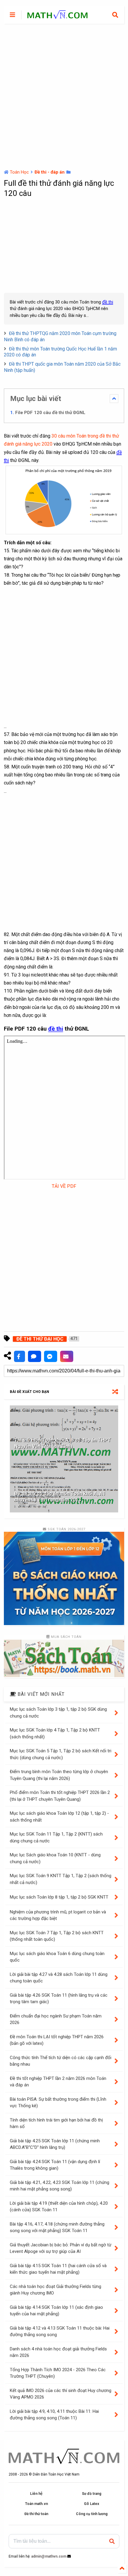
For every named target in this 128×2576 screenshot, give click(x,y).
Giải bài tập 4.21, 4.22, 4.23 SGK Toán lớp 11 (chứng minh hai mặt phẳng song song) (60, 2186)
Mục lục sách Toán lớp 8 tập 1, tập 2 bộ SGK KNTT (59, 1897)
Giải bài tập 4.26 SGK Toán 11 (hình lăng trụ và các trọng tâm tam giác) (59, 1999)
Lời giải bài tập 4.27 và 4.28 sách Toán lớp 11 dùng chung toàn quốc (59, 1978)
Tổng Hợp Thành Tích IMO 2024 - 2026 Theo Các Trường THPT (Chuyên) (58, 2373)
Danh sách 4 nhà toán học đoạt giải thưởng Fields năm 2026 (58, 2352)
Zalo (35, 1356)
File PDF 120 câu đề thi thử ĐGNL (50, 413)
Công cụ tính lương (92, 2514)
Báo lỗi (67, 1356)
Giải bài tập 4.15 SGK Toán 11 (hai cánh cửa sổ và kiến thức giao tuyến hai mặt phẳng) (58, 2269)
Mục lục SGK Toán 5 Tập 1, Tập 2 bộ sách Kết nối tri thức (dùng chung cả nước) (61, 1754)
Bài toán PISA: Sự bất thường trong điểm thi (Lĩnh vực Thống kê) (58, 2103)
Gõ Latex (92, 2504)
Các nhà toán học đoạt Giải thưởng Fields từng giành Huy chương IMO (56, 2290)
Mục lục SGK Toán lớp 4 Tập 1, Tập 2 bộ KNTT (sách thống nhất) (55, 1733)
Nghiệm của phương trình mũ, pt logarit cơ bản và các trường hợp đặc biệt (58, 1915)
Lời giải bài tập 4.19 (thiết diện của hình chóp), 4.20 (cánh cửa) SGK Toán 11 (59, 2207)
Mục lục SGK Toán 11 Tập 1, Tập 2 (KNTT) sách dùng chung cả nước (56, 1837)
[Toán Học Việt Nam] (57, 16)
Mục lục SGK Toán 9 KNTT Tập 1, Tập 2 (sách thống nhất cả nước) (61, 1879)
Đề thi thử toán (36, 2514)
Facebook (19, 1356)
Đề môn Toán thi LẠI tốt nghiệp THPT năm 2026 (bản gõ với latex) (57, 2040)
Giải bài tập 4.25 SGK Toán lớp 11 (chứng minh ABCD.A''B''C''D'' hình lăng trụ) (55, 2144)
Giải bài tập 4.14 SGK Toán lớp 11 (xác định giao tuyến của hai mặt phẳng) (56, 2311)
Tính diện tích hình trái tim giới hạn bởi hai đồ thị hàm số (56, 2123)
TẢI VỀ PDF (64, 1186)
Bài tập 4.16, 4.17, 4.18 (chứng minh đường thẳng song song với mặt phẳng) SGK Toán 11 (57, 2227)
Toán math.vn (36, 2504)
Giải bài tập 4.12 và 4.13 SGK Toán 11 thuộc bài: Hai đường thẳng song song (60, 2332)
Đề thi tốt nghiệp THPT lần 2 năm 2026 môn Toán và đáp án (58, 2082)
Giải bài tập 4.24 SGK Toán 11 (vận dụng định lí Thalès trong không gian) (55, 2165)
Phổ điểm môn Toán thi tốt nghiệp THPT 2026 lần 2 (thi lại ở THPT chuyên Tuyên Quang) (60, 1796)
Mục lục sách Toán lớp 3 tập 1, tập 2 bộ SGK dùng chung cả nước (58, 1713)
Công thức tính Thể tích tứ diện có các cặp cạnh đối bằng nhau (61, 2061)
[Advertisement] (64, 97)
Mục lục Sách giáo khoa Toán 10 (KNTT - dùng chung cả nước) (55, 1858)
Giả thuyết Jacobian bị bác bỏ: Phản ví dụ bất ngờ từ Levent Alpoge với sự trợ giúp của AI (61, 2248)
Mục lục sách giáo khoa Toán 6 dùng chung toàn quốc (57, 1957)
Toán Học (19, 172)
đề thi (108, 302)
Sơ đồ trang (92, 2494)
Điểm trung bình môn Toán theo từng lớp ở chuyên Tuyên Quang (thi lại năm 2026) (59, 1775)
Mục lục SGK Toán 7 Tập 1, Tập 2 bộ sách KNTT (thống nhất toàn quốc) (57, 1936)
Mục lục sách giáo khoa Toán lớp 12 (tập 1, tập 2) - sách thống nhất (59, 1817)
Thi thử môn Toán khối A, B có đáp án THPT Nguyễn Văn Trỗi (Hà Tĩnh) (63, 1443)
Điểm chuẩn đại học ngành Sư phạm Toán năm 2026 (56, 2019)
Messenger (51, 1356)
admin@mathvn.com (49, 2556)
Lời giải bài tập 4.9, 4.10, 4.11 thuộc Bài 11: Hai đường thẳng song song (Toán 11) (54, 2415)
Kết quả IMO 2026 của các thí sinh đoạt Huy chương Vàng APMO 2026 (61, 2394)
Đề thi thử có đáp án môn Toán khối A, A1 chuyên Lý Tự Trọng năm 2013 (60, 1497)
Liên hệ (36, 2494)
